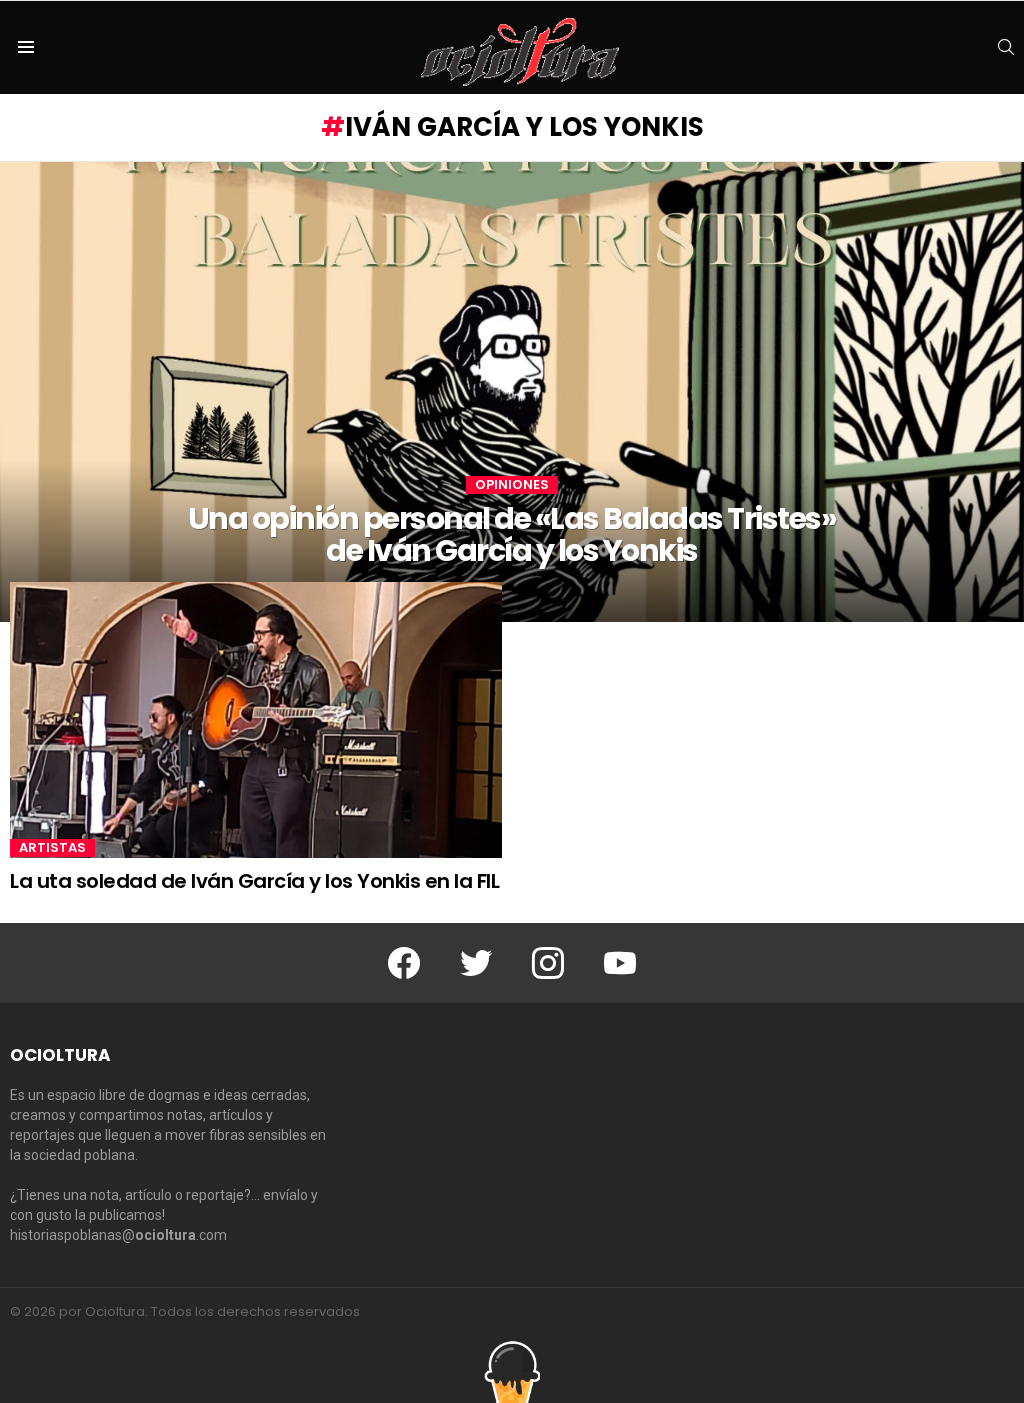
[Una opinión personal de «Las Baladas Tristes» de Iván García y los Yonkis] (512, 392)
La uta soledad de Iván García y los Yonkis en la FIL (254, 881)
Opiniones (512, 485)
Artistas (52, 848)
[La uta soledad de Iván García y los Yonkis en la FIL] (256, 720)
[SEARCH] (1006, 47)
